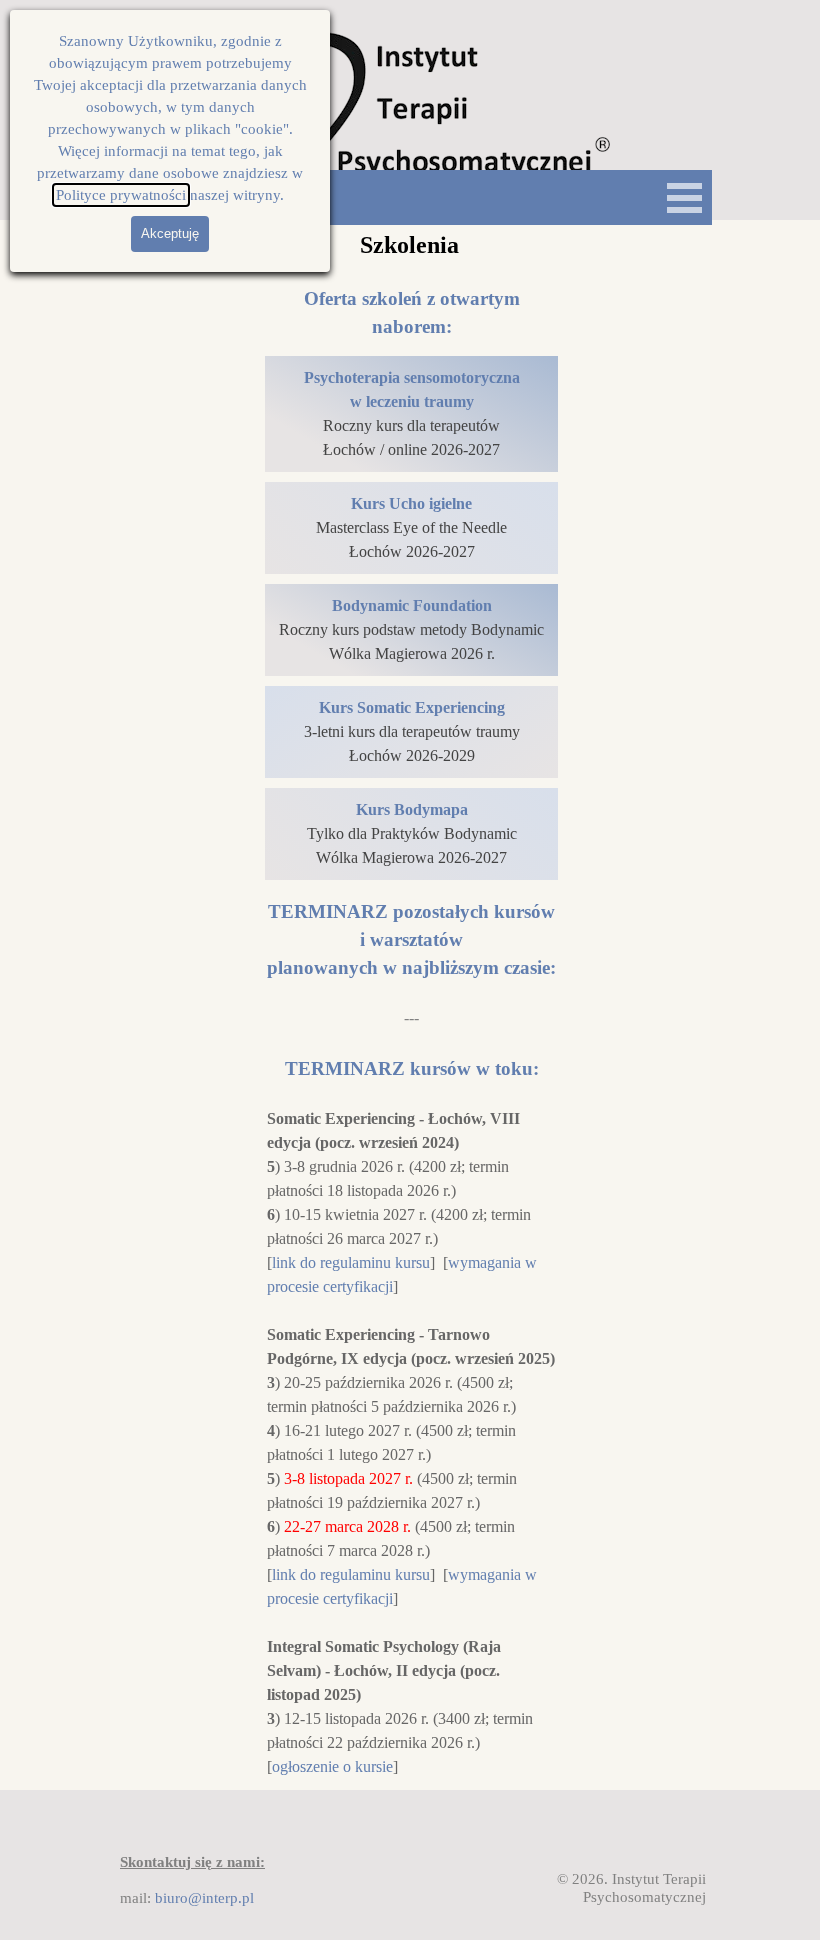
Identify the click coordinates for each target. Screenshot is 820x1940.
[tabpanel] (411, 313)
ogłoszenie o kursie (332, 1766)
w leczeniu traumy (412, 401)
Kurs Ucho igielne (411, 503)
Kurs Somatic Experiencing (412, 707)
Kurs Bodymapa (412, 809)
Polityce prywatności (121, 195)
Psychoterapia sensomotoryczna (412, 377)
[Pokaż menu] (684, 197)
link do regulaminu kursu (351, 1262)
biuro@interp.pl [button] (204, 1898)
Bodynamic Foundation (412, 605)
